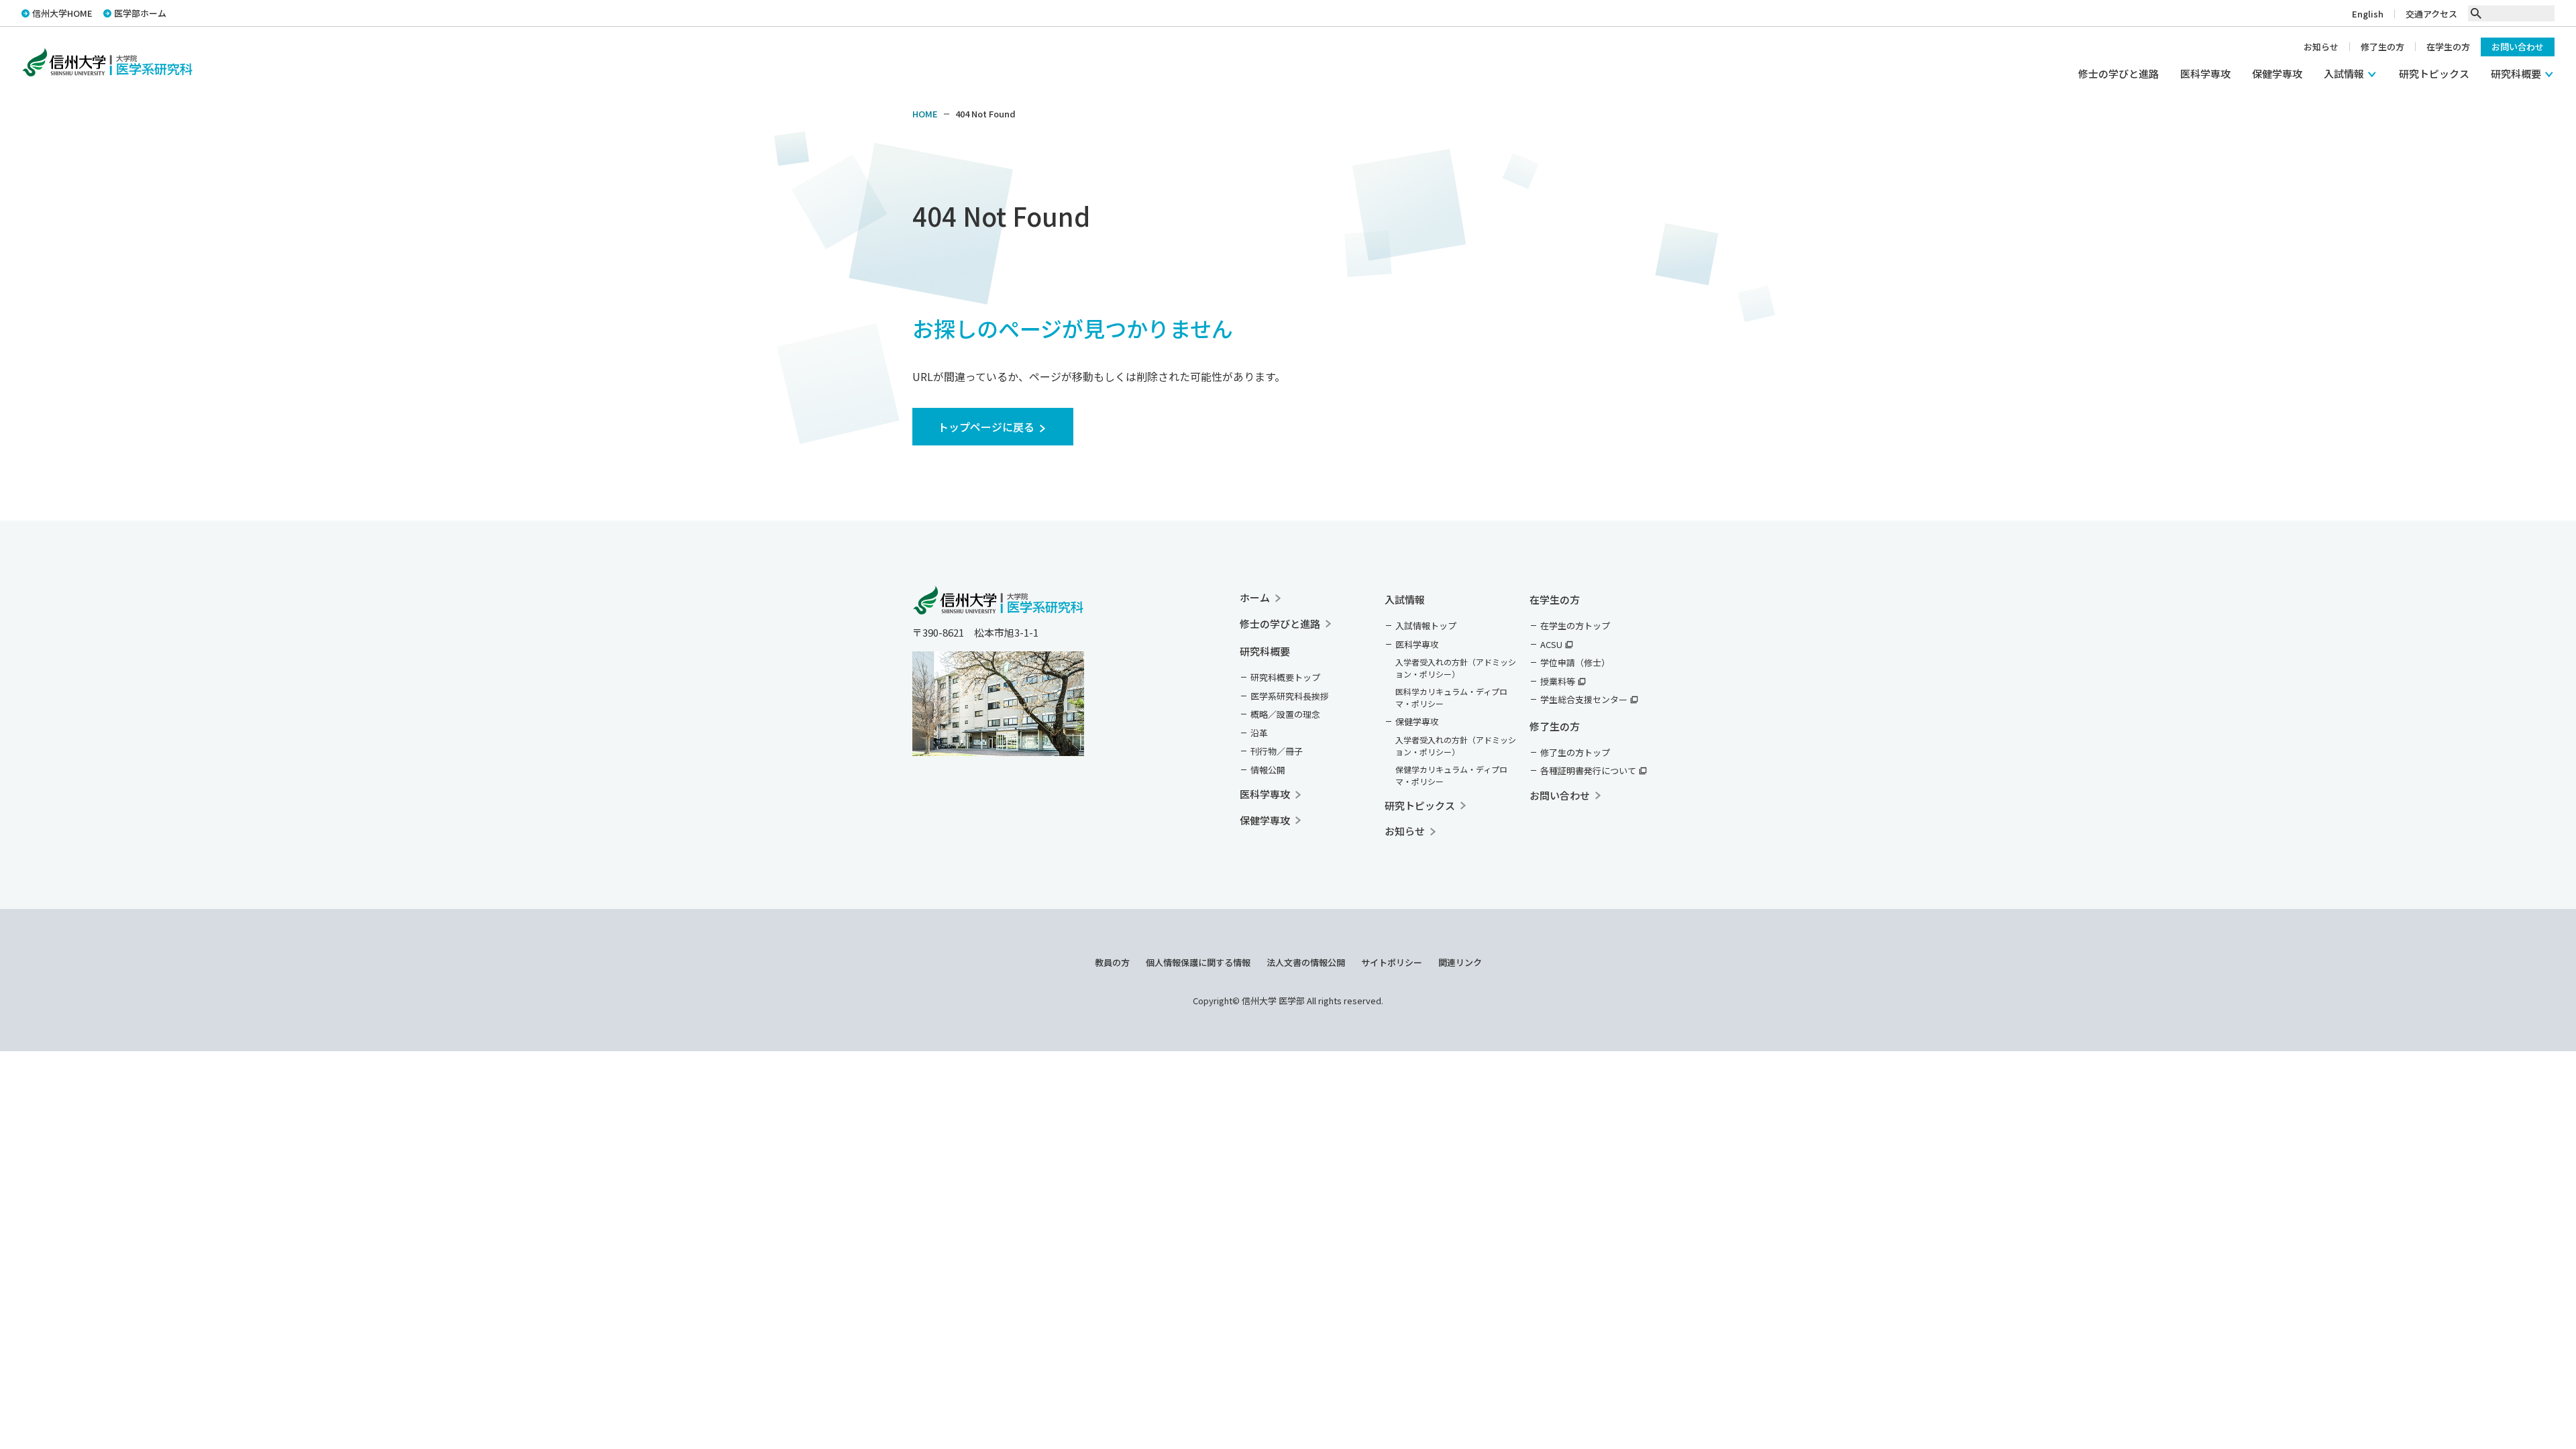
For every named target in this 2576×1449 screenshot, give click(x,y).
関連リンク (1460, 962)
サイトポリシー (1392, 962)
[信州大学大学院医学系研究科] (998, 604)
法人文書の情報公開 (1306, 962)
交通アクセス (2431, 14)
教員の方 (1112, 962)
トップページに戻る (986, 427)
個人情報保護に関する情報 (1198, 962)
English (2368, 14)
